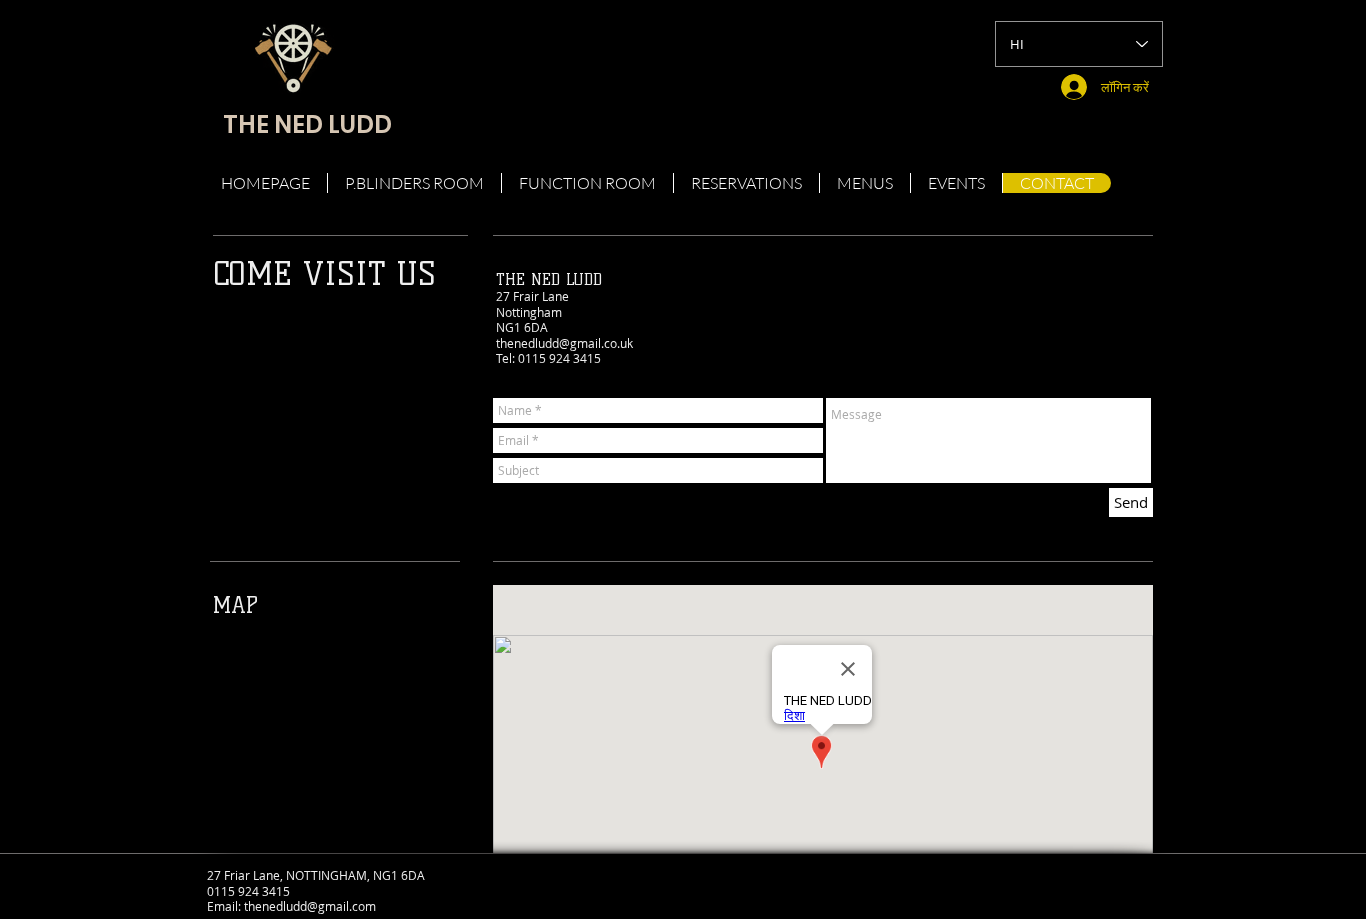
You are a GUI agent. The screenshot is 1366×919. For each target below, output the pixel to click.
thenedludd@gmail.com (310, 906)
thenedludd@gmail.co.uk (564, 343)
